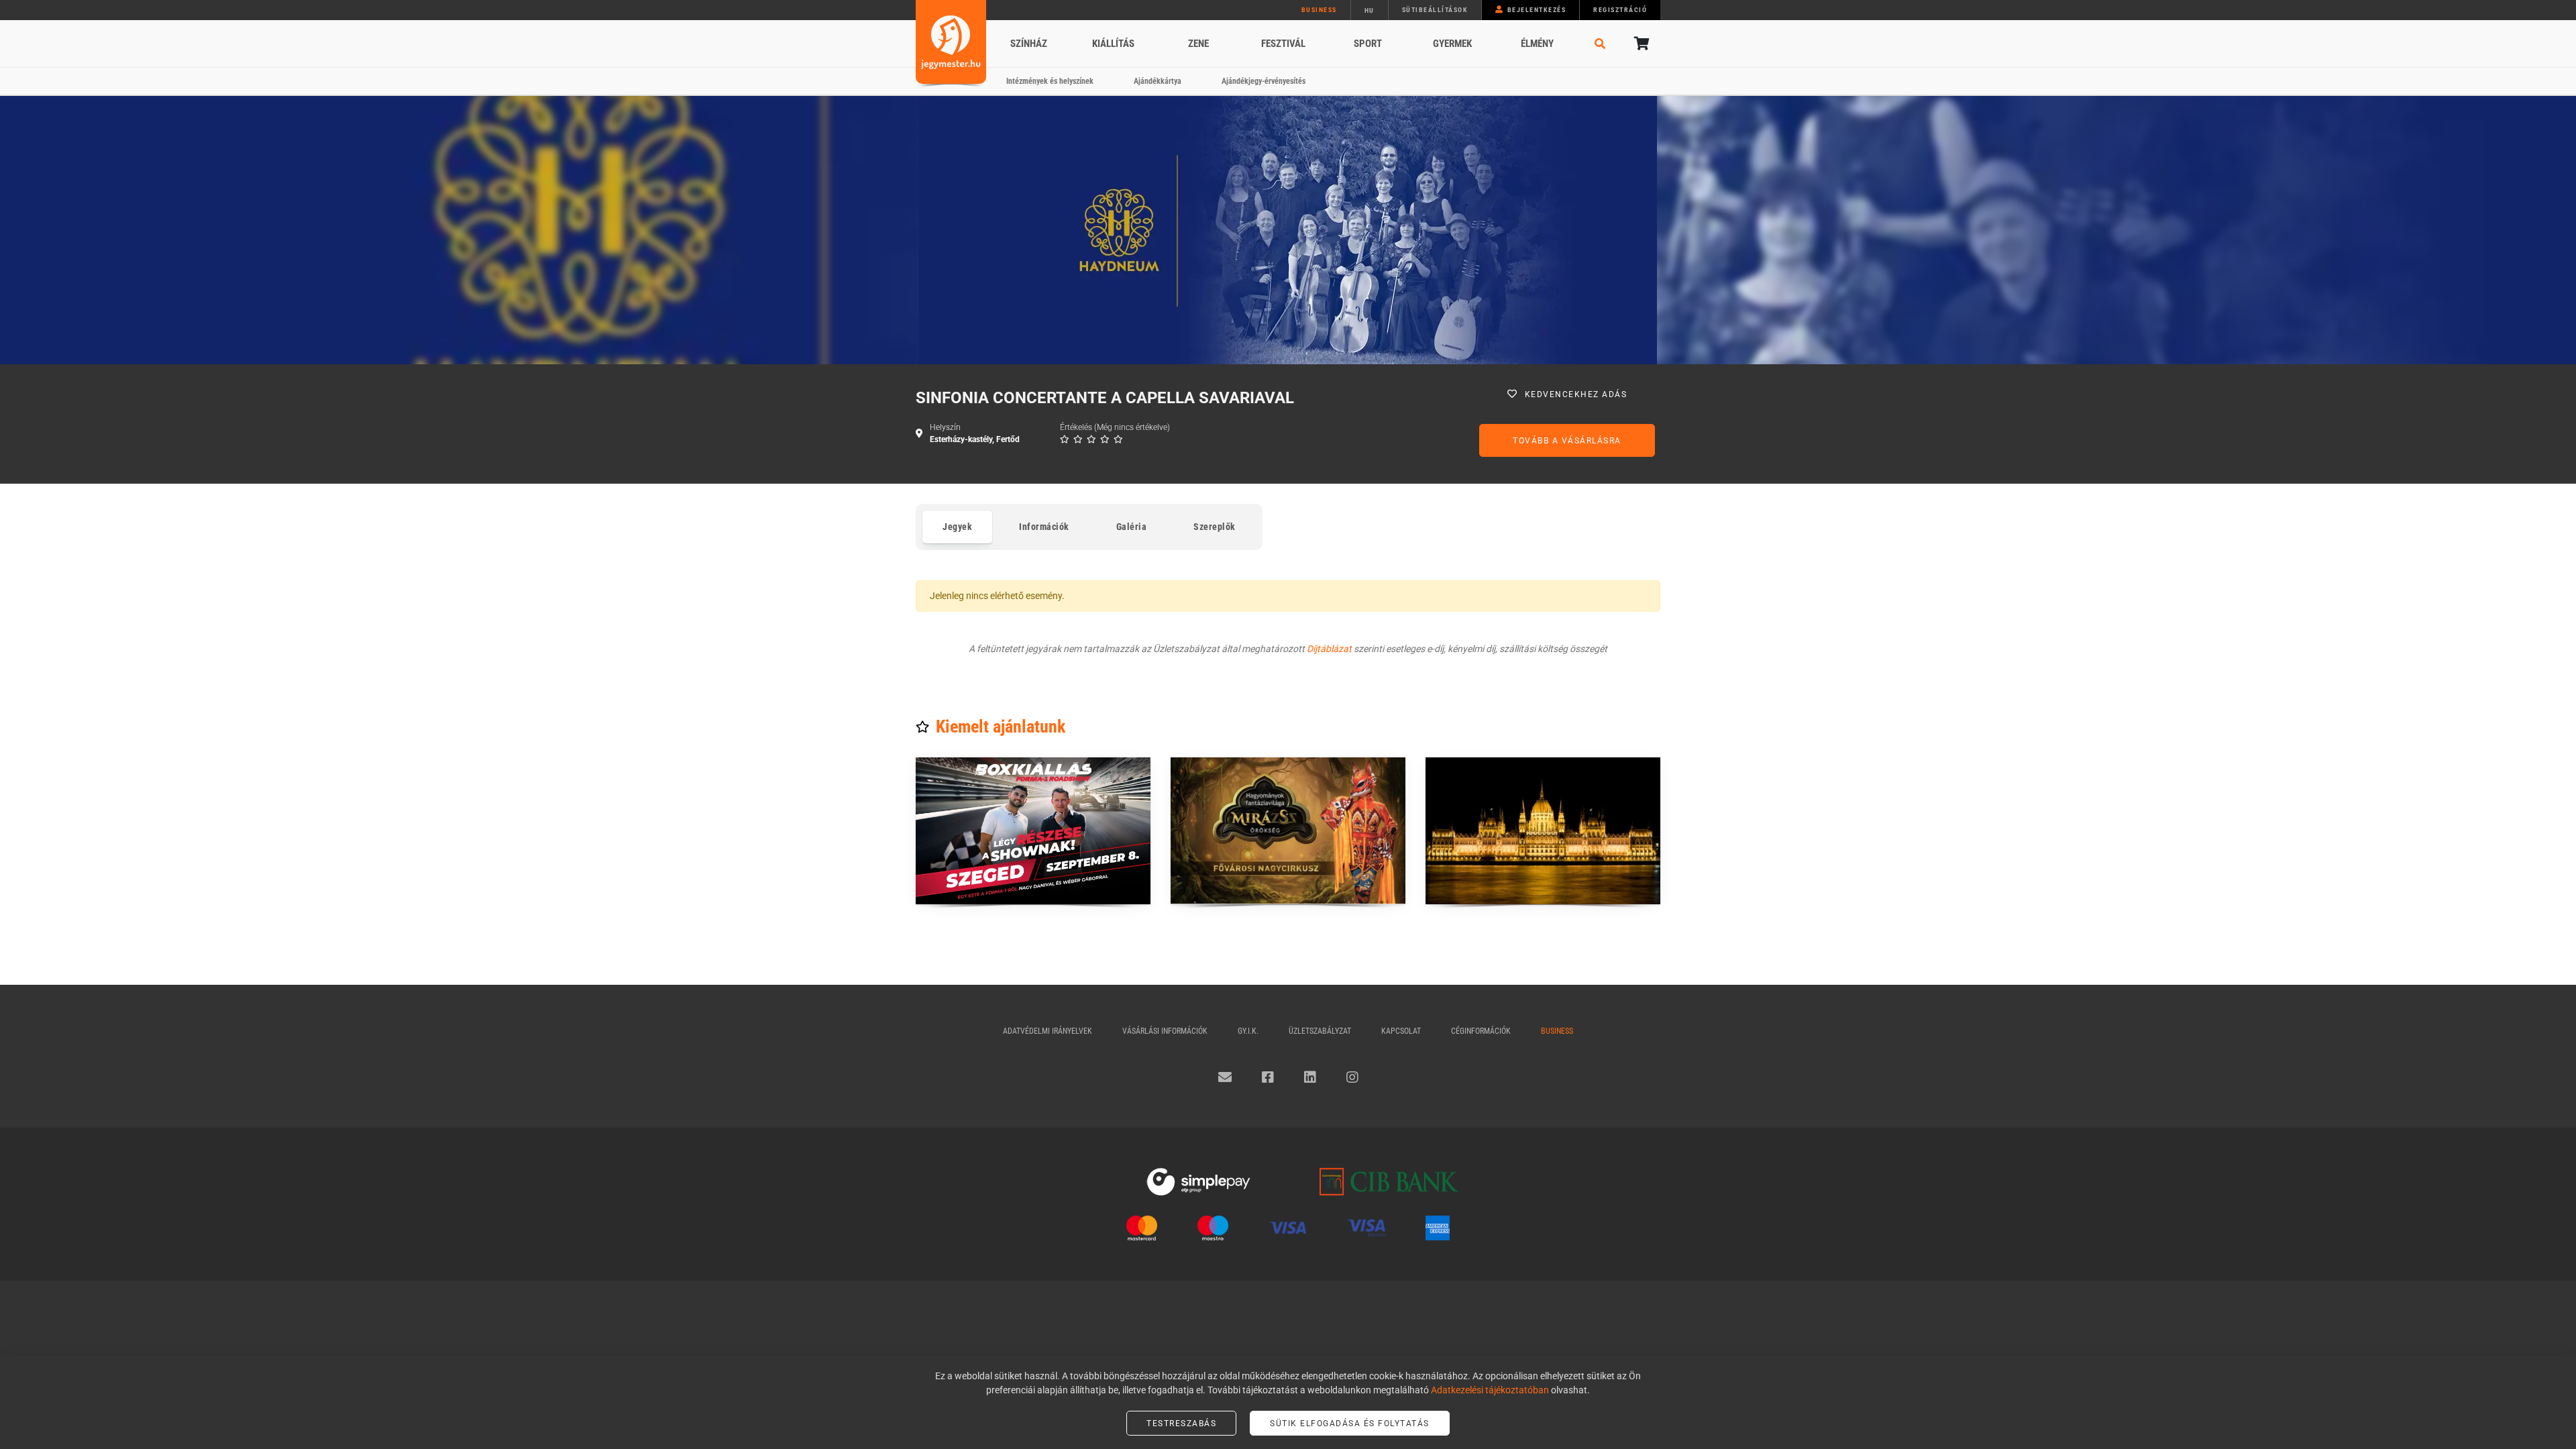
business (1319, 10)
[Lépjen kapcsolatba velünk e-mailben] (1225, 1077)
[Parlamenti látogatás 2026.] (1543, 831)
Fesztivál (1283, 44)
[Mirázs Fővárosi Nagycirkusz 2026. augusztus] (1288, 831)
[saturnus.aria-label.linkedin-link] (1310, 1077)
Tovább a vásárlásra (1567, 441)
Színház (1029, 44)
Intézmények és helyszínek (1050, 81)
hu (1370, 10)
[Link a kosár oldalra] (1640, 44)
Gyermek (1452, 44)
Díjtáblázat (1329, 649)
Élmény (1537, 44)
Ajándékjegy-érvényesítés (1264, 81)
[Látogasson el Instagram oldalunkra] (1352, 1077)
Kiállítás (1113, 44)
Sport (1368, 44)
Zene (1198, 44)
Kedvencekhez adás (1576, 394)
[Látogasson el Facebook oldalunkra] (1268, 1077)
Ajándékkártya (1158, 81)
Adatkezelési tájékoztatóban (1490, 1390)
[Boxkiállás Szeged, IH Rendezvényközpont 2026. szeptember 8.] (1033, 831)
